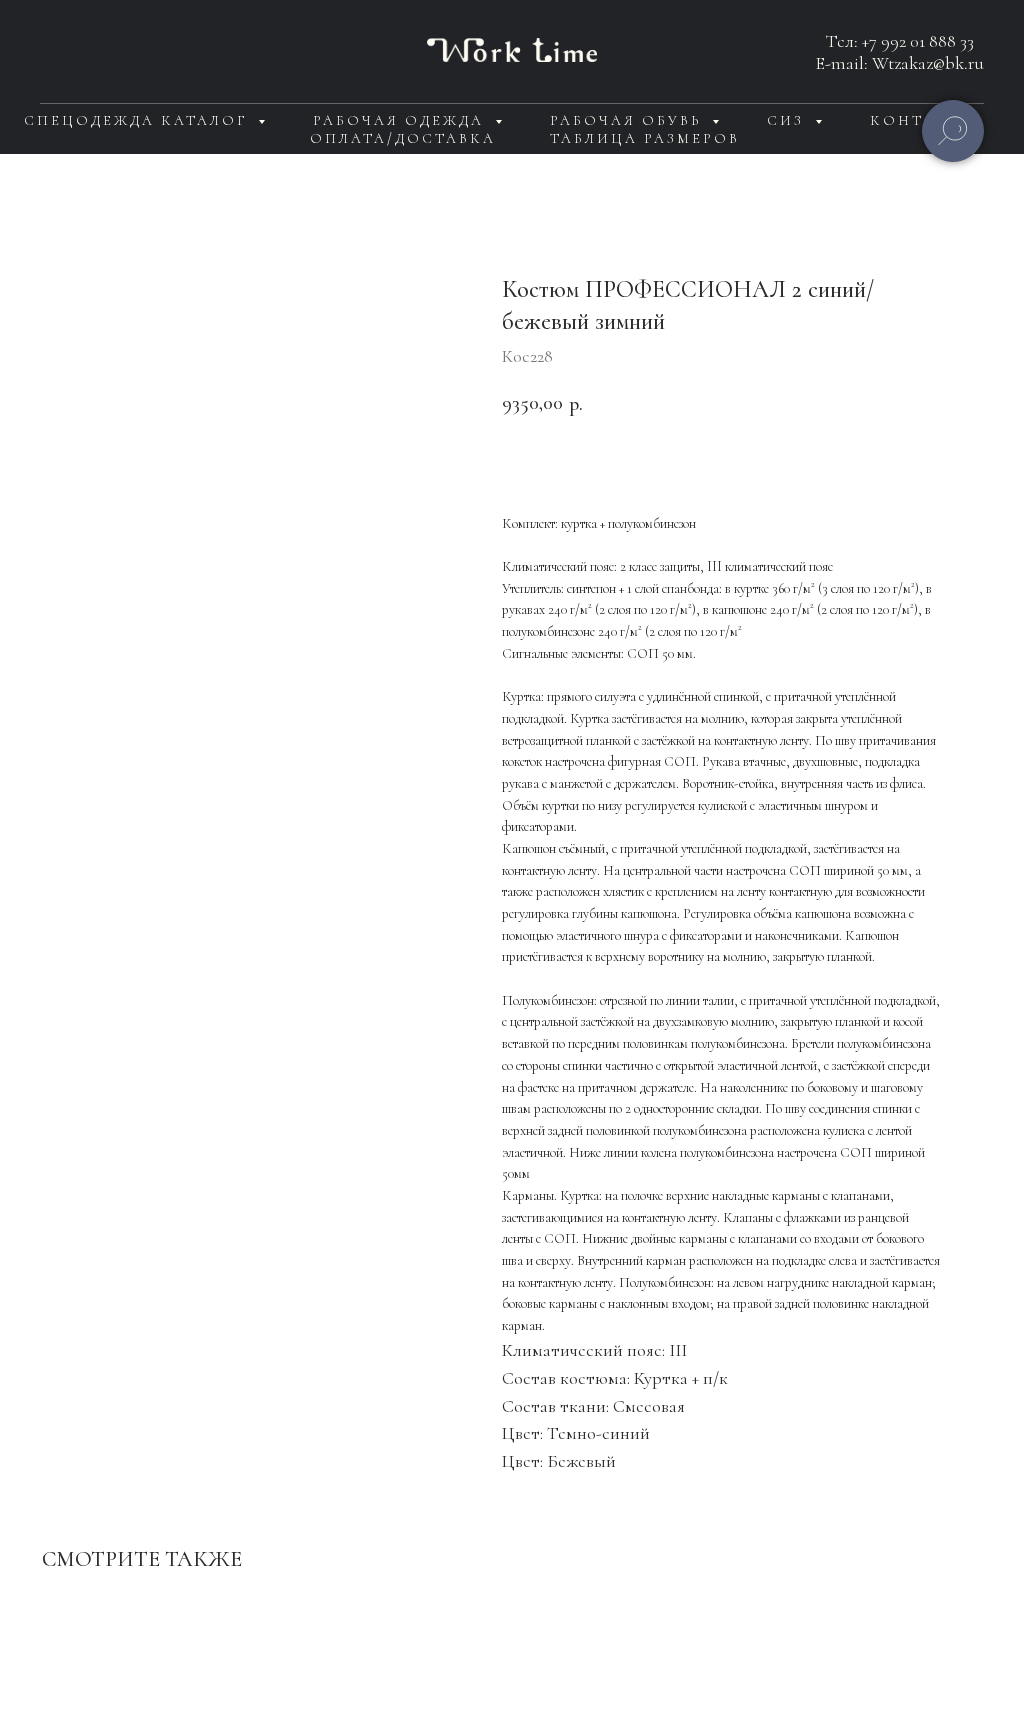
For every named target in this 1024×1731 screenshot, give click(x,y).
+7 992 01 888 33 (918, 41)
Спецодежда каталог (138, 120)
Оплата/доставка (403, 138)
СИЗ (788, 120)
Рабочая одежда (401, 120)
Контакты (923, 120)
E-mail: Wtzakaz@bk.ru (900, 63)
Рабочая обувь (628, 120)
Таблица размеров (645, 138)
